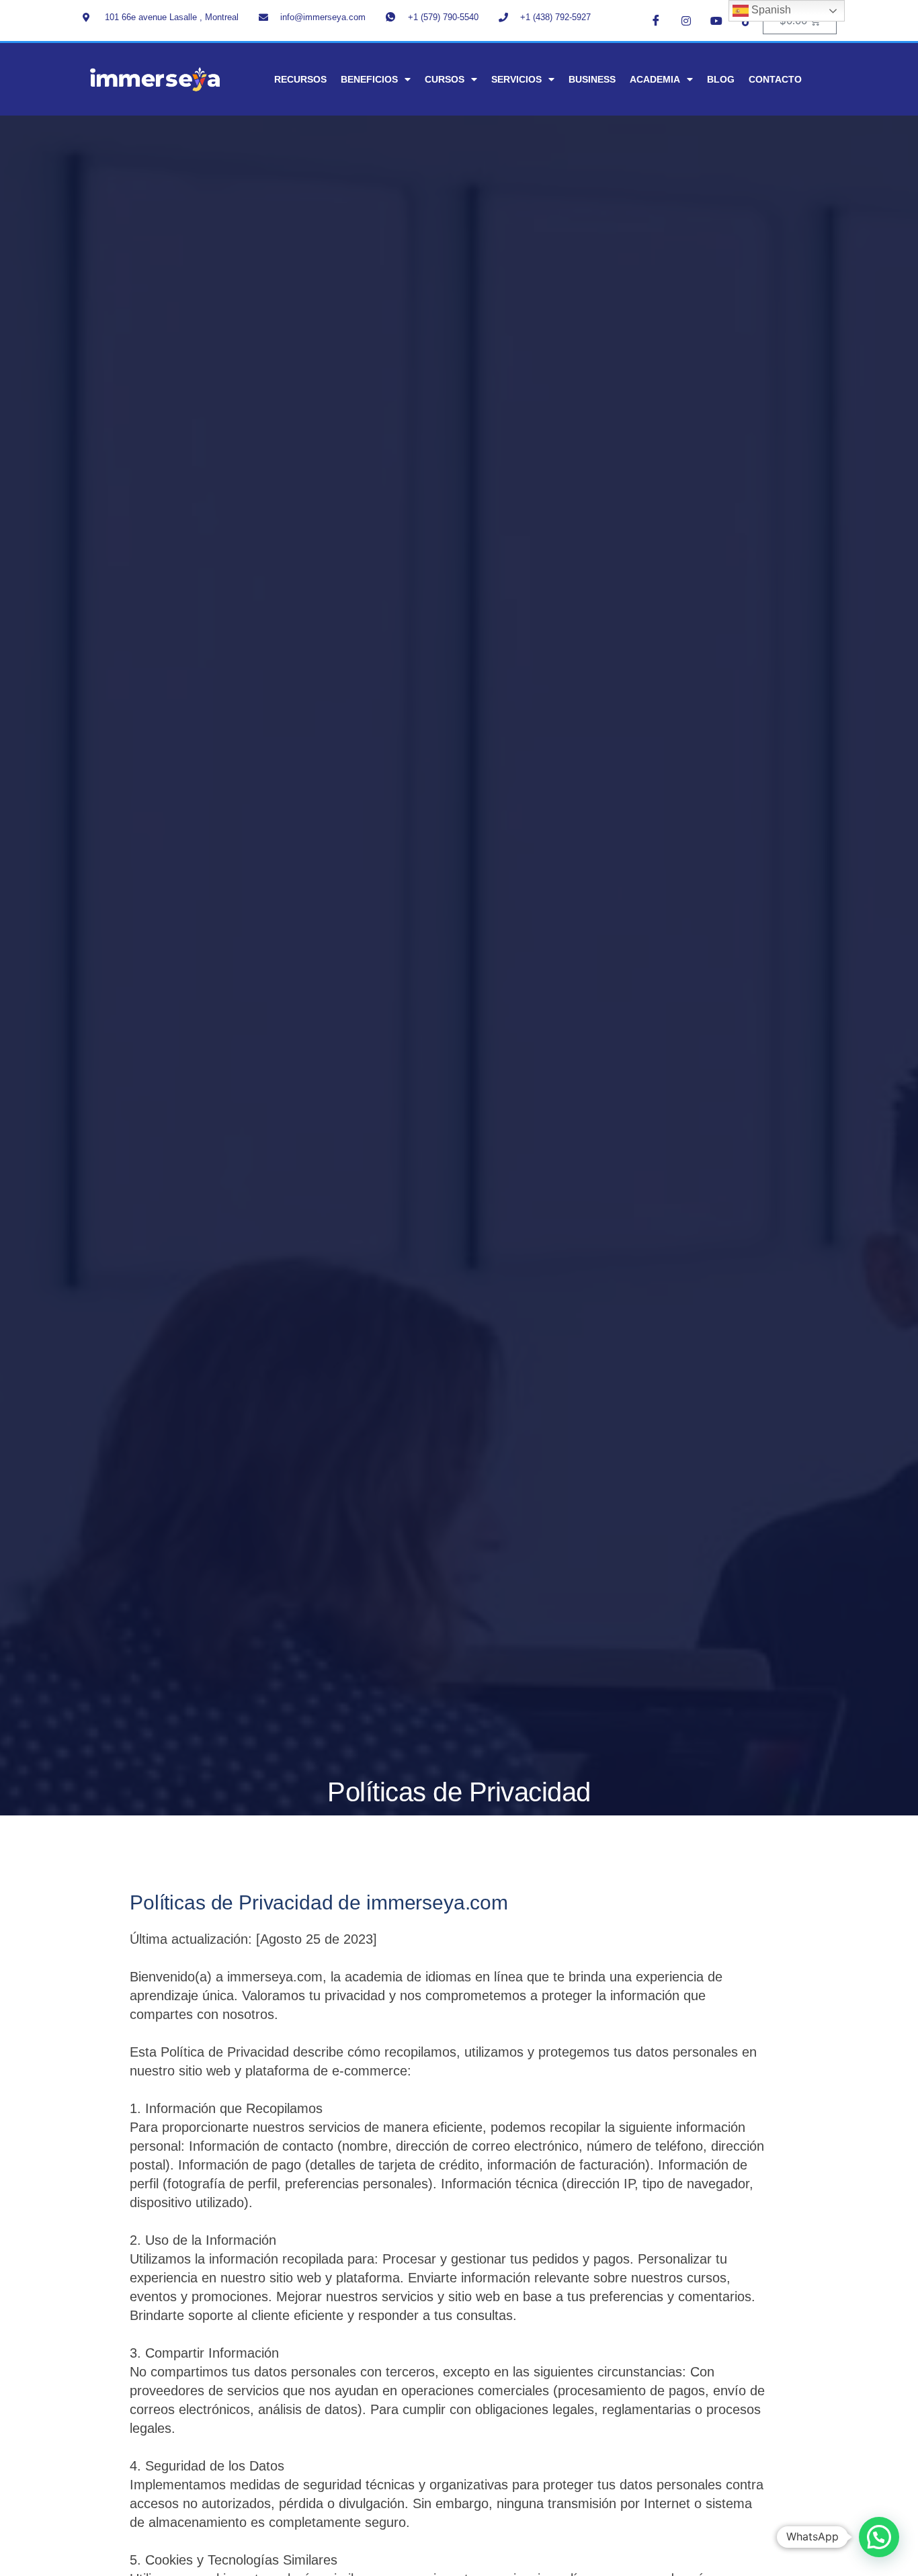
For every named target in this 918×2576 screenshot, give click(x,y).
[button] (879, 2537)
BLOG (721, 79)
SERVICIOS (516, 79)
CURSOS (445, 79)
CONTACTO (775, 79)
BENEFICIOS (369, 79)
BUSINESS (592, 79)
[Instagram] (686, 20)
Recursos (300, 79)
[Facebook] (656, 20)
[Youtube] (716, 20)
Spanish (770, 10)
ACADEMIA (655, 79)
